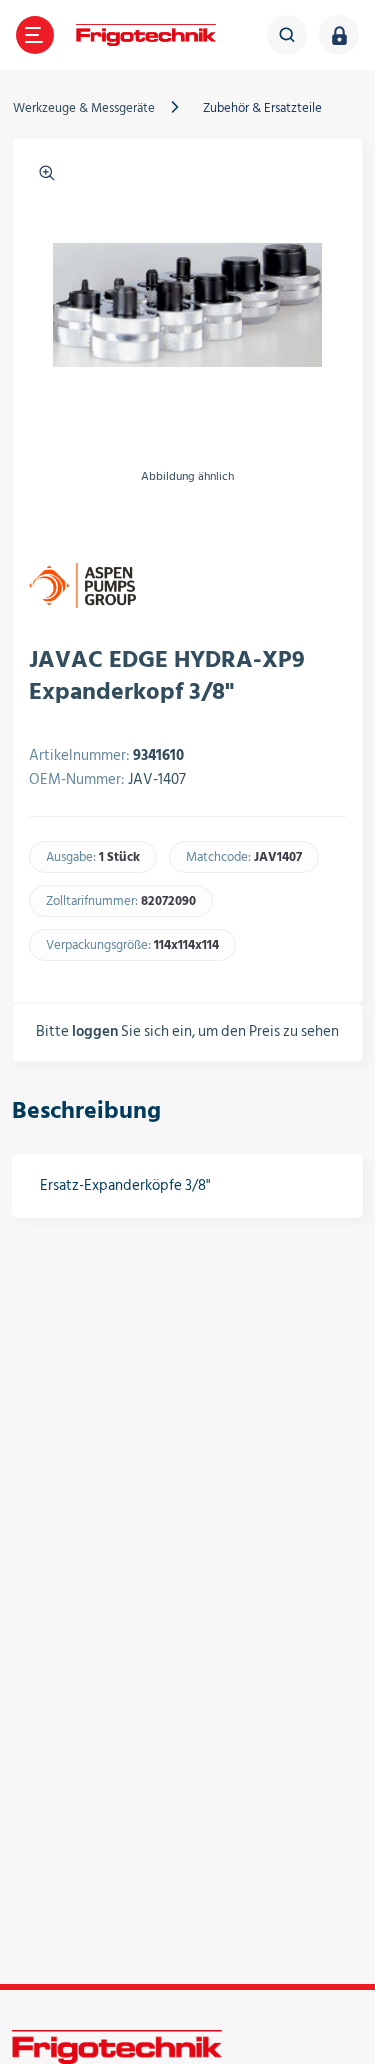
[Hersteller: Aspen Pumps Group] (82, 585)
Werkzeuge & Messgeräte (84, 108)
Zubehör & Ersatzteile (262, 108)
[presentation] (41, 523)
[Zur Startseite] (146, 35)
